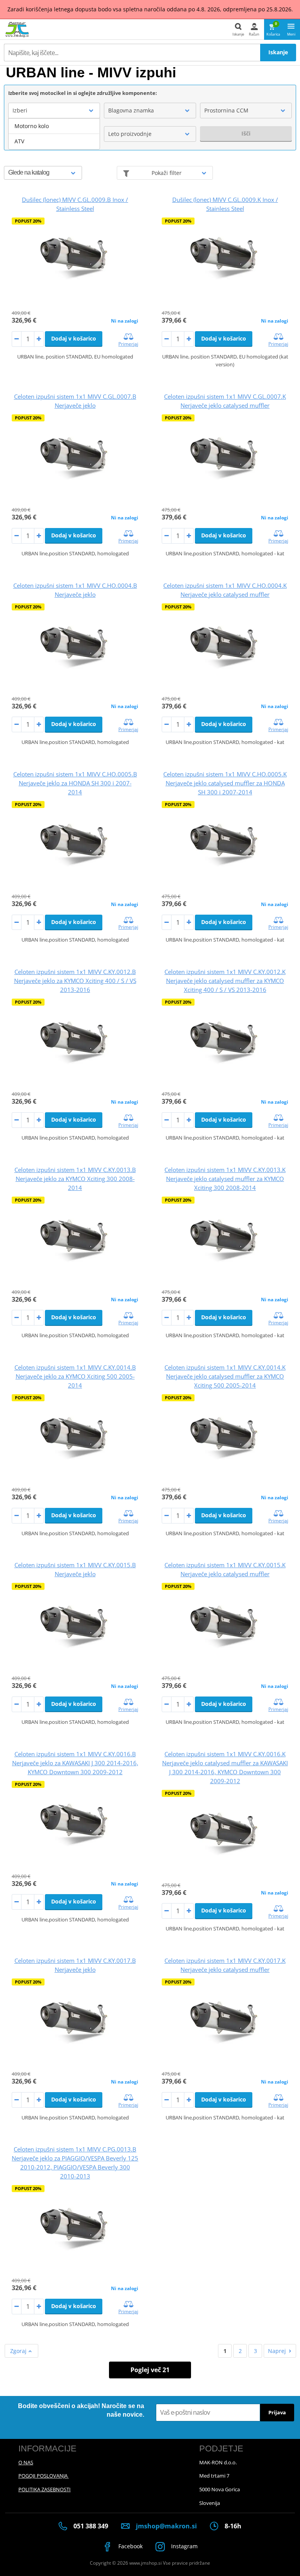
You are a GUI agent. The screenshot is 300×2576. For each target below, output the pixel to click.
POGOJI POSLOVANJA (44, 2476)
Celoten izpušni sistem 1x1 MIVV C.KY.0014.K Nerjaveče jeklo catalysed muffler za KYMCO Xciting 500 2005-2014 (225, 1376)
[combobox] (54, 111)
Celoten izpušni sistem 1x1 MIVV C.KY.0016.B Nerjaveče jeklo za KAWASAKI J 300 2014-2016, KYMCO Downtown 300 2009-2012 (75, 1763)
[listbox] (54, 134)
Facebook (130, 2546)
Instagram (184, 2546)
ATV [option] (19, 141)
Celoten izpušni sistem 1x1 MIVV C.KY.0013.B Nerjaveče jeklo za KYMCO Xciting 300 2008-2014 (75, 1179)
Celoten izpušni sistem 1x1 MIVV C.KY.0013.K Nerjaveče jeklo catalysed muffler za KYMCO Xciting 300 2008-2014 (225, 1179)
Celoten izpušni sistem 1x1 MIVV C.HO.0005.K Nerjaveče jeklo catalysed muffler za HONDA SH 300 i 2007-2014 (225, 783)
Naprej (277, 2351)
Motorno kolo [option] (32, 126)
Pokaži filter (167, 173)
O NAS (26, 2462)
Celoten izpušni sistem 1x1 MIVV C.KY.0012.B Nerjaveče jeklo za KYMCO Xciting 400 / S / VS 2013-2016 (75, 981)
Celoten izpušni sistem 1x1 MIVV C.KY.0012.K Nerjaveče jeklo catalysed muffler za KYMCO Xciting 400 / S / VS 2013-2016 (225, 981)
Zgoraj (19, 2351)
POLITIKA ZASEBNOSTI (45, 2489)
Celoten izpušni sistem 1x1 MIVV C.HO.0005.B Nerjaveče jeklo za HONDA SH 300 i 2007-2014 (75, 783)
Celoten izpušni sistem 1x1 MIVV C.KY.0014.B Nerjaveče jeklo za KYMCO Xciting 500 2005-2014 (75, 1376)
